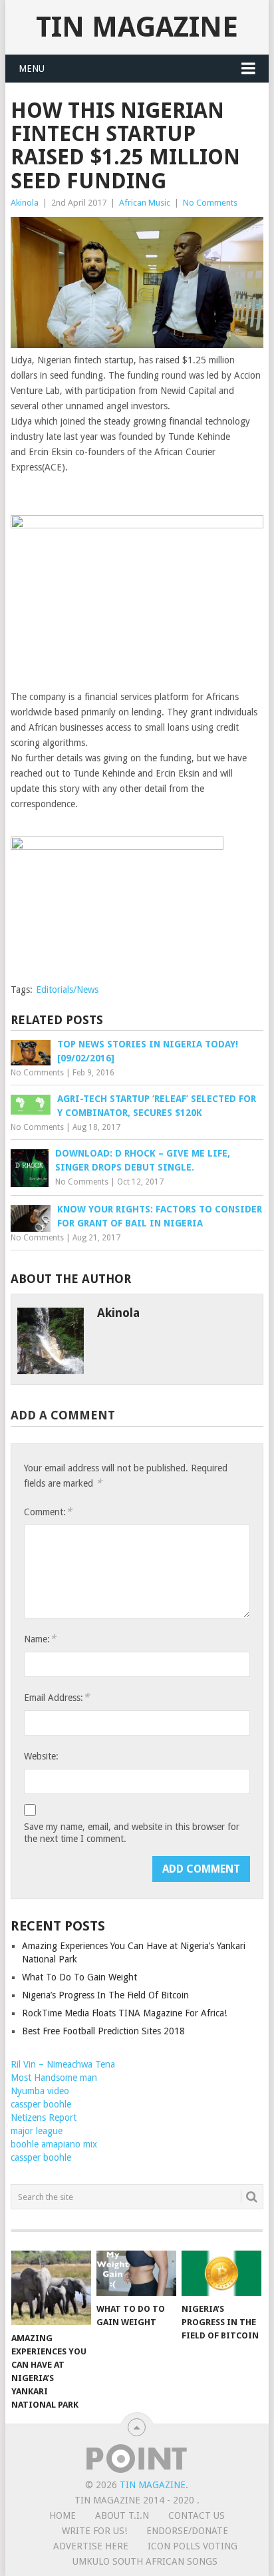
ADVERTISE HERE (91, 2546)
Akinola (25, 203)
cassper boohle (41, 2104)
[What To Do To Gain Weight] (136, 2273)
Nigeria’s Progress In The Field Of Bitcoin (105, 1995)
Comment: (48, 1512)
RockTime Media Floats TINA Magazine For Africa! (124, 2013)
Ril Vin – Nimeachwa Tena (63, 2064)
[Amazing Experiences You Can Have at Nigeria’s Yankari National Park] (51, 2288)
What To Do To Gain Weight (79, 1977)
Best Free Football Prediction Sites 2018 (103, 2031)
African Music (145, 203)
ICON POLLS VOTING (193, 2546)
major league (37, 2131)
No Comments (210, 203)
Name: (40, 1639)
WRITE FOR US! (94, 2531)
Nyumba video (40, 2091)
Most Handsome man (54, 2078)
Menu (32, 69)
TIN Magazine (137, 27)
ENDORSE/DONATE (187, 2531)
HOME (63, 2515)
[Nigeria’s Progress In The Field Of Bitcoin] (221, 2273)
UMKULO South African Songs (145, 2561)
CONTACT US (197, 2515)
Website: (41, 1756)
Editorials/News (67, 990)
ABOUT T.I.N (122, 2515)
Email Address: (57, 1697)
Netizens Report (44, 2117)
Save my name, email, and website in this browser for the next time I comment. (132, 1833)
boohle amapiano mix (54, 2144)
